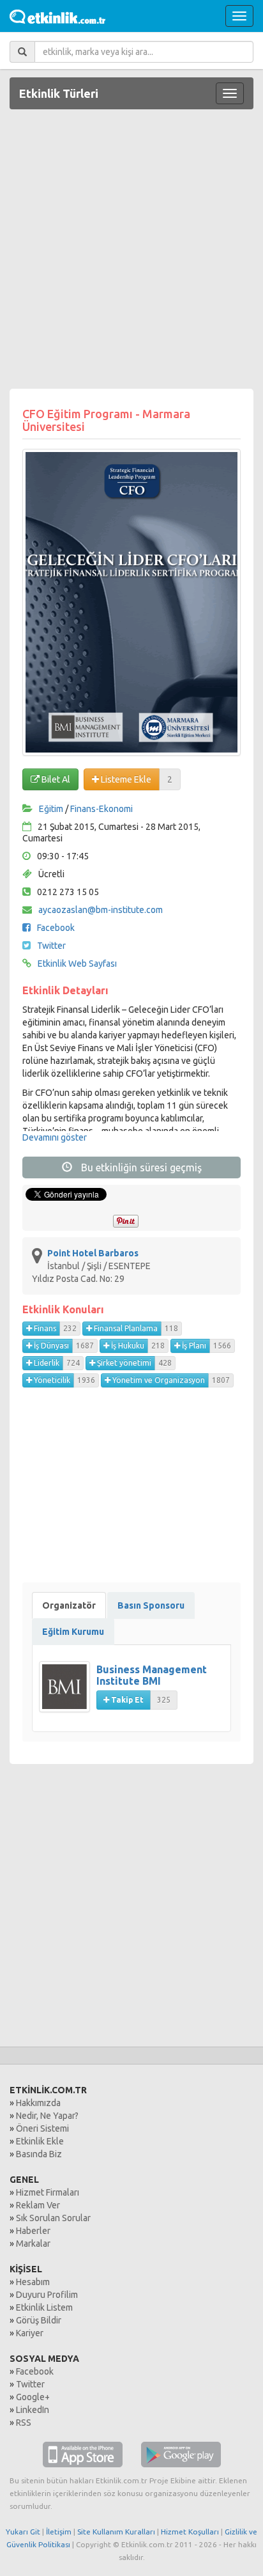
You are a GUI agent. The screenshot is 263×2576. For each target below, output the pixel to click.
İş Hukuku (127, 1346)
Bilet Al (55, 779)
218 (158, 1346)
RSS (24, 2423)
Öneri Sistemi (42, 2128)
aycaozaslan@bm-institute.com (101, 910)
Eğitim (51, 809)
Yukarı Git (23, 2532)
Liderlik (46, 1363)
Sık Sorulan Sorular (53, 2218)
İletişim (59, 2532)
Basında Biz (39, 2154)
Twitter (51, 946)
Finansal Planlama (125, 1328)
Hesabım (33, 2282)
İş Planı (193, 1346)
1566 (222, 1346)
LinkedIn (33, 2410)
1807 (221, 1380)
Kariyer (30, 2333)
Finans (44, 1328)
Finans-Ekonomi (101, 809)
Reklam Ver (38, 2205)
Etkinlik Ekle (40, 2141)
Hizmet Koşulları (190, 2532)
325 (164, 1700)
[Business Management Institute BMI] (68, 1693)
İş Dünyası (50, 1346)
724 (73, 1363)
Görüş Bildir (39, 2320)
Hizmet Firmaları (48, 2192)
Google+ (33, 2397)
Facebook (56, 928)
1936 (86, 1380)
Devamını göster (55, 1137)
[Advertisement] (131, 251)
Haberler (33, 2231)
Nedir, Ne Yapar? (47, 2116)
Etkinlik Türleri (59, 93)
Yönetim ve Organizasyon (158, 1380)
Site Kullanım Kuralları (116, 2532)
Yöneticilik (51, 1380)
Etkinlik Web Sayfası (77, 964)
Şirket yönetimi (123, 1363)
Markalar (33, 2244)
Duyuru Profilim (47, 2295)
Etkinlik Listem (44, 2307)
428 (165, 1363)
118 (171, 1328)
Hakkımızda (38, 2103)
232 (70, 1328)
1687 (85, 1346)
